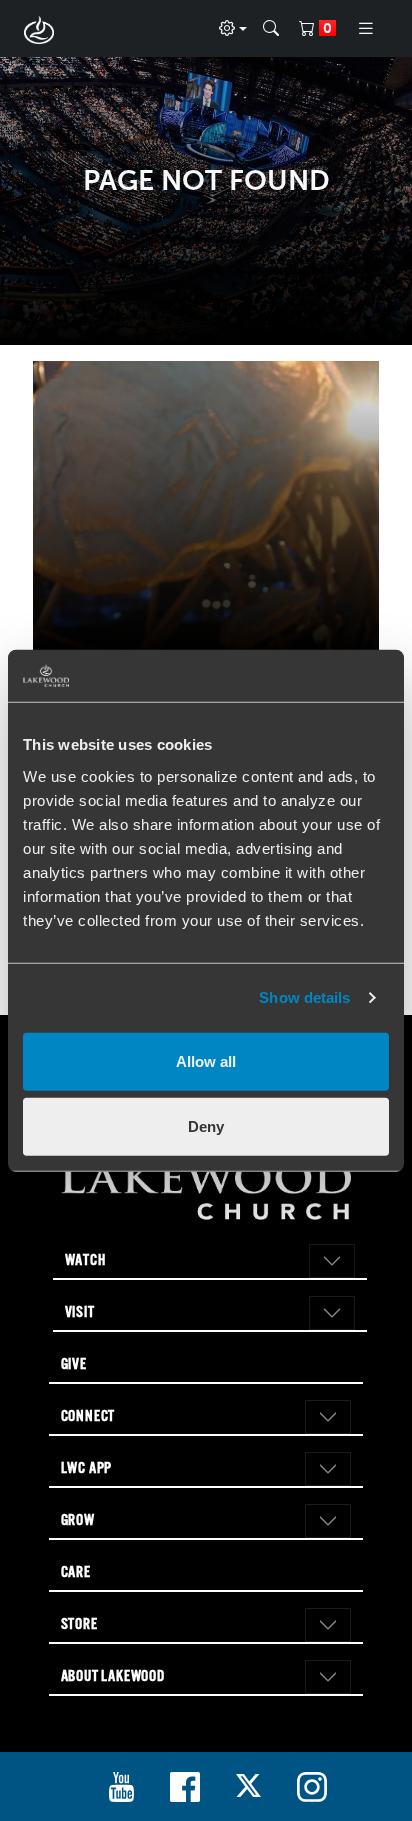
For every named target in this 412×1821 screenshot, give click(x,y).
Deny (206, 1126)
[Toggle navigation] (366, 28)
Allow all (206, 1060)
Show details (304, 997)
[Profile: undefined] (233, 29)
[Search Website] (271, 29)
